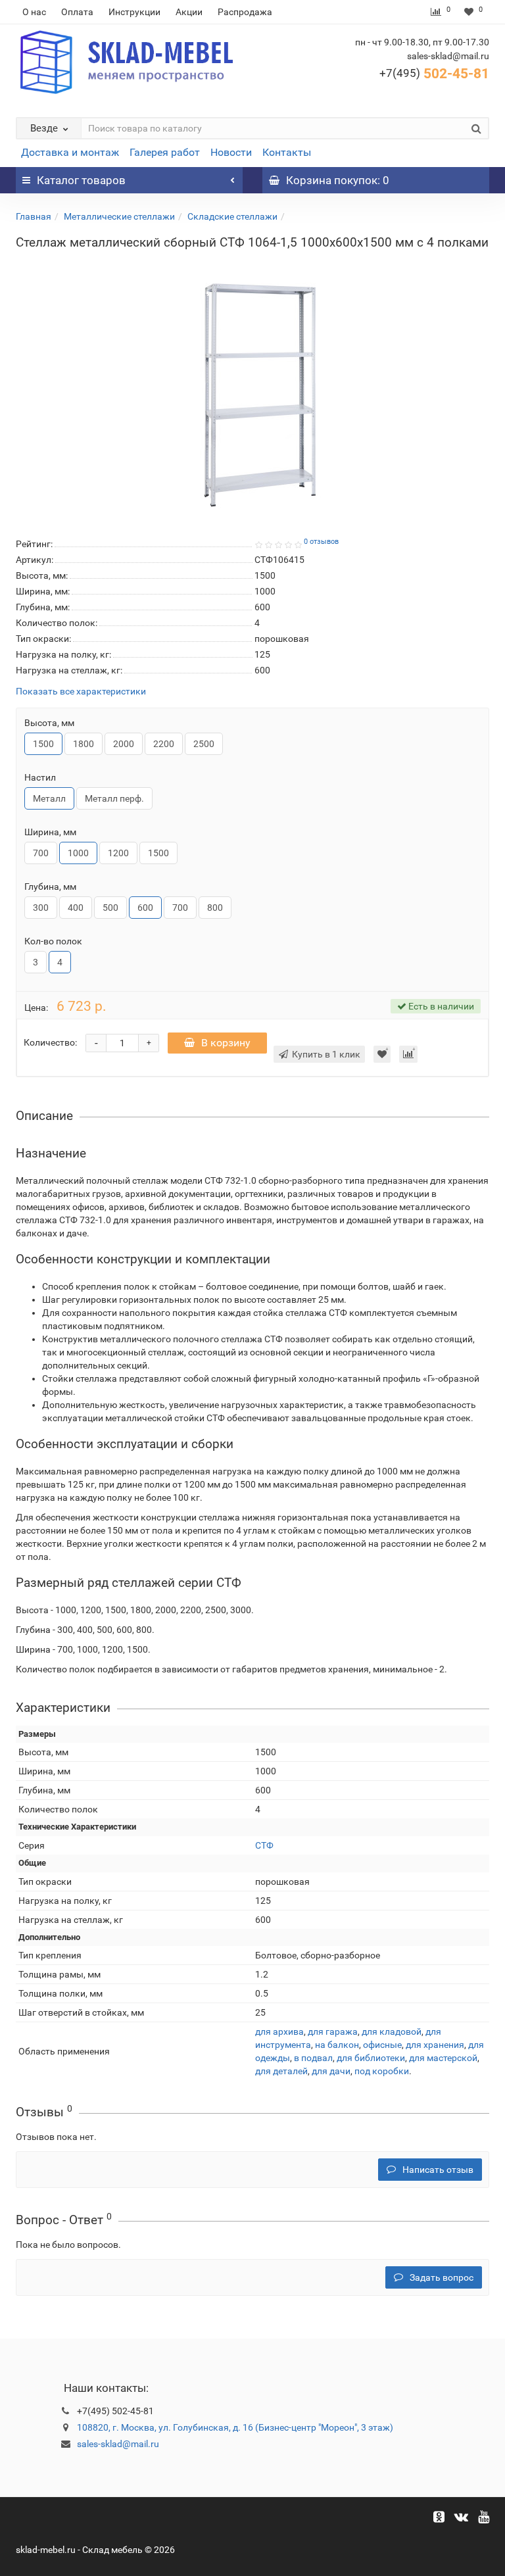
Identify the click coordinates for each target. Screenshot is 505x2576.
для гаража (333, 2031)
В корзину (226, 1043)
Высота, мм (49, 723)
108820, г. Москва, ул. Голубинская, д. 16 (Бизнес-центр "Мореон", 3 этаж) (235, 2427)
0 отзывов (321, 542)
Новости (231, 152)
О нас (34, 12)
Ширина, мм (50, 832)
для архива (279, 2031)
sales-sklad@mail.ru (118, 2444)
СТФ (264, 1845)
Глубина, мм (50, 887)
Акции (189, 12)
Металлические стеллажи (119, 216)
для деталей (281, 2071)
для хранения (435, 2045)
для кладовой (392, 2031)
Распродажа (245, 12)
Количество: (50, 1042)
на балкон (337, 2045)
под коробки (382, 2071)
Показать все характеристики (81, 692)
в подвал (313, 2058)
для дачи (331, 2071)
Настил (40, 777)
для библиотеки (371, 2058)
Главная (34, 216)
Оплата (77, 12)
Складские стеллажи (232, 216)
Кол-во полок (53, 941)
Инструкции (134, 12)
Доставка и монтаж (70, 152)
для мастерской (443, 2058)
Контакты (287, 152)
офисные (382, 2045)
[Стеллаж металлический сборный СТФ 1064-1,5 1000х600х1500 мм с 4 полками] (252, 388)
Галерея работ (165, 152)
